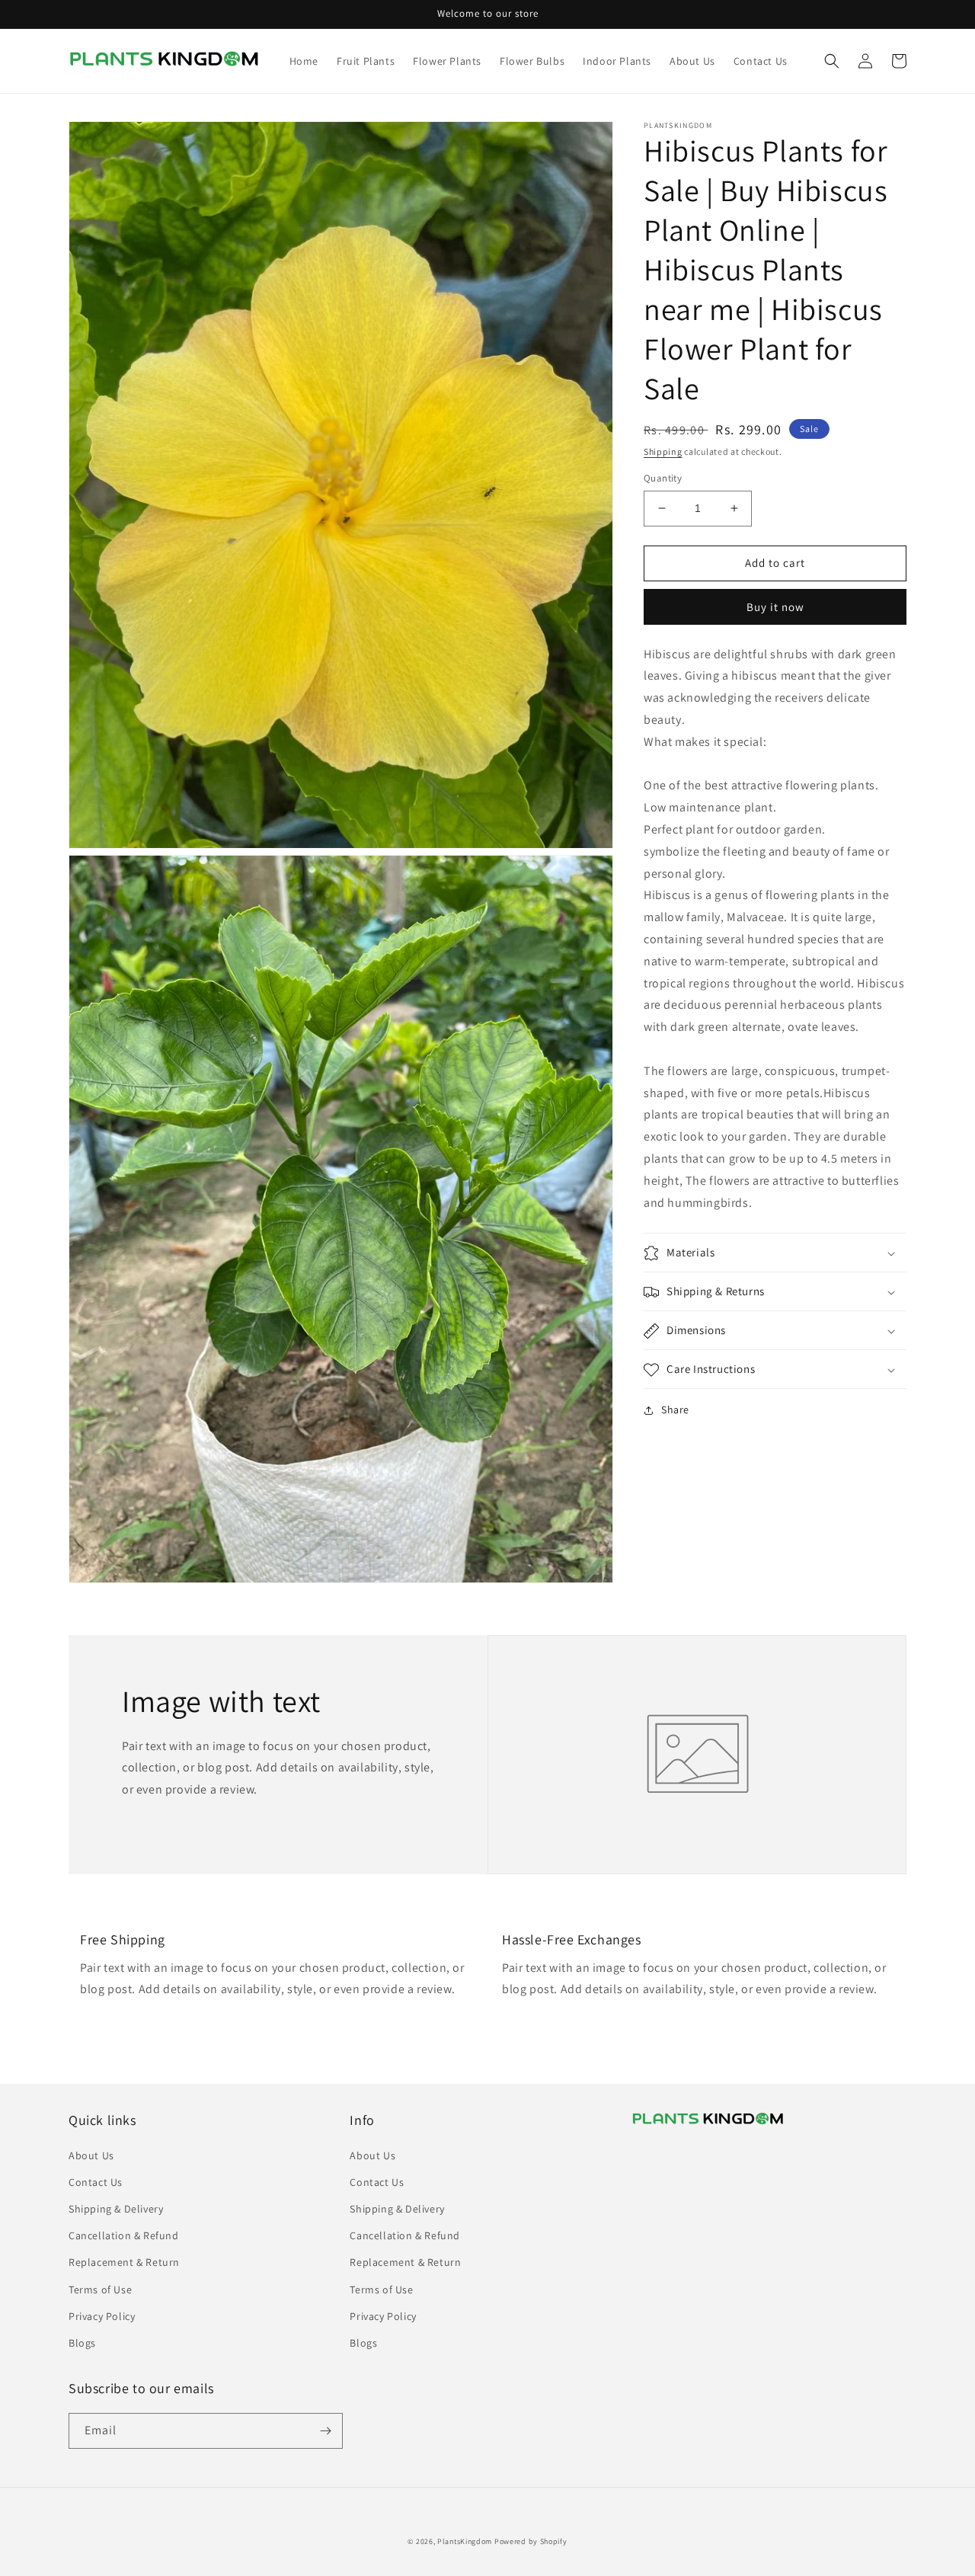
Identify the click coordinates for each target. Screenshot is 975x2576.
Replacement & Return (124, 2262)
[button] (832, 61)
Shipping (663, 451)
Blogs (82, 2343)
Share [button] (675, 1410)
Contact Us (96, 2182)
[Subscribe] (325, 2431)
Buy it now (775, 607)
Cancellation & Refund (124, 2235)
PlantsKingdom (465, 2541)
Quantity (663, 478)
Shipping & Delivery (116, 2209)
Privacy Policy (102, 2316)
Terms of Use (100, 2290)
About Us (91, 2155)
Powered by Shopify (531, 2541)
